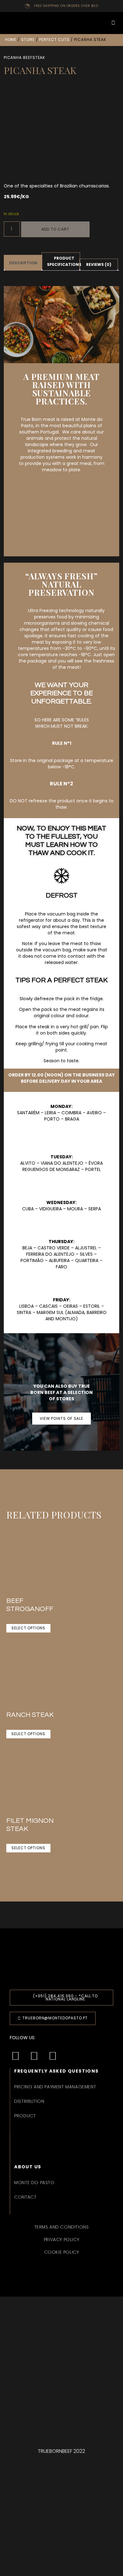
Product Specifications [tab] (64, 261)
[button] (61, 23)
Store (28, 40)
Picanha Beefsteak (25, 57)
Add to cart (55, 229)
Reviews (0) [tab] (99, 264)
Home (11, 40)
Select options (28, 1628)
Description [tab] (23, 263)
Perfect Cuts (54, 40)
